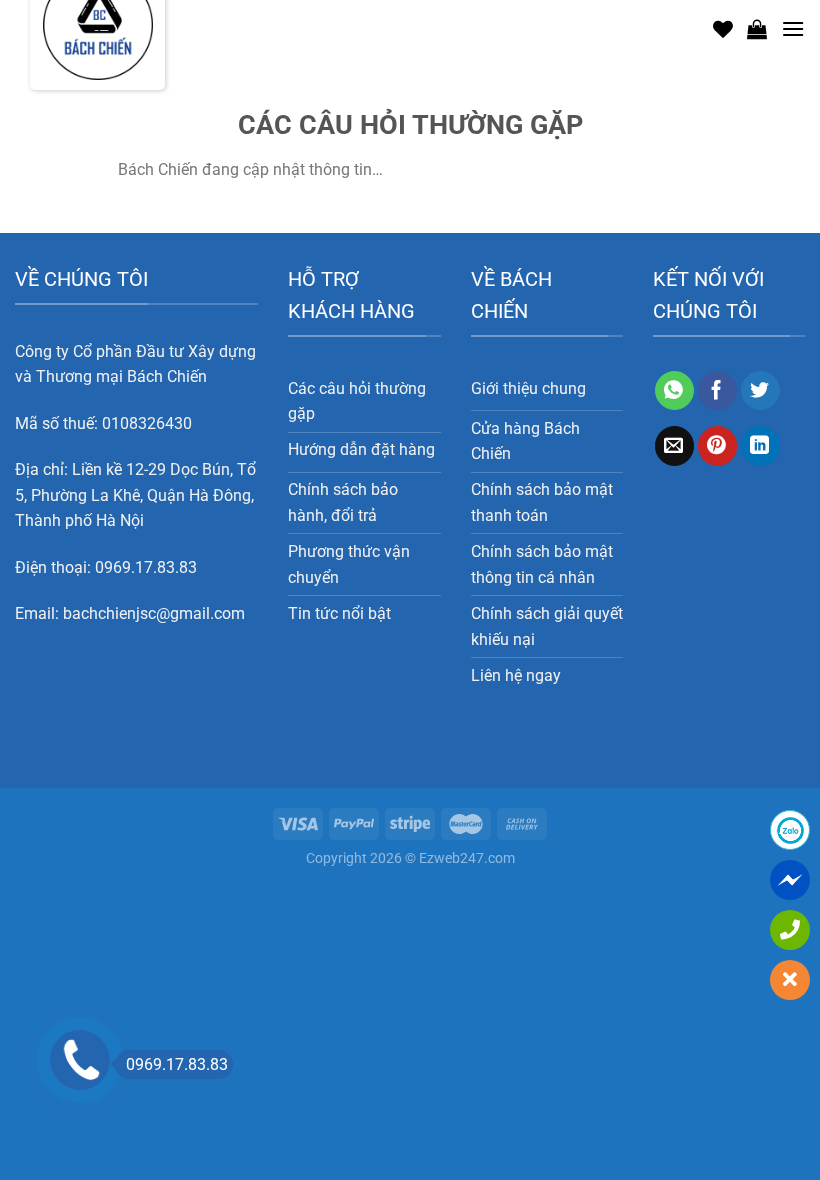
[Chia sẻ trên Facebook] (717, 391)
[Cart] (757, 29)
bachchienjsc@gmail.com (154, 613)
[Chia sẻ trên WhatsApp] (674, 391)
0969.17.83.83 (146, 567)
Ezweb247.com (467, 858)
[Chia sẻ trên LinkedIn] (760, 446)
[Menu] (793, 28)
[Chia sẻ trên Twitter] (760, 391)
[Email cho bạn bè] (674, 446)
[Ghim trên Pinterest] (717, 446)
